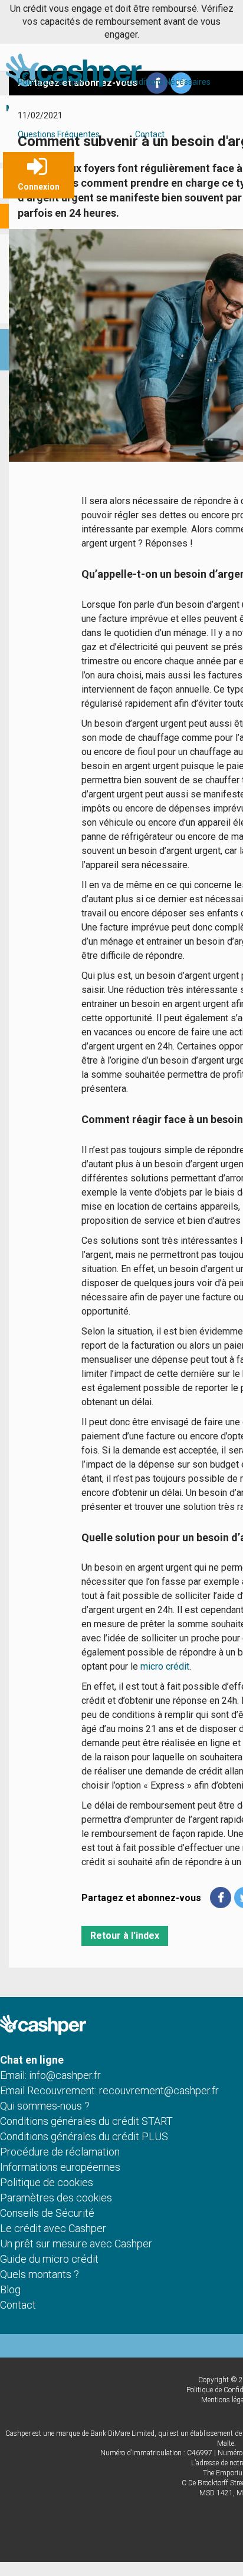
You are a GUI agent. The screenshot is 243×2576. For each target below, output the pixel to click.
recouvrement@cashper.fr (159, 2090)
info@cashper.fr (65, 2075)
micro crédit (165, 1666)
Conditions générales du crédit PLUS (84, 2136)
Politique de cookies (47, 2182)
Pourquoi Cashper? (53, 82)
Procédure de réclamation (60, 2152)
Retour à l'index (125, 1936)
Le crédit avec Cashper (53, 2228)
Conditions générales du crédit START (86, 2121)
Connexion (39, 187)
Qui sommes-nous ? (45, 2106)
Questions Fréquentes (59, 134)
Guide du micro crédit (49, 2259)
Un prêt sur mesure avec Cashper (76, 2244)
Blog (10, 2289)
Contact (150, 134)
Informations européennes (60, 2167)
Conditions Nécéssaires (167, 82)
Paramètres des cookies (56, 2198)
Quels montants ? (40, 2274)
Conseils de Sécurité (47, 2213)
